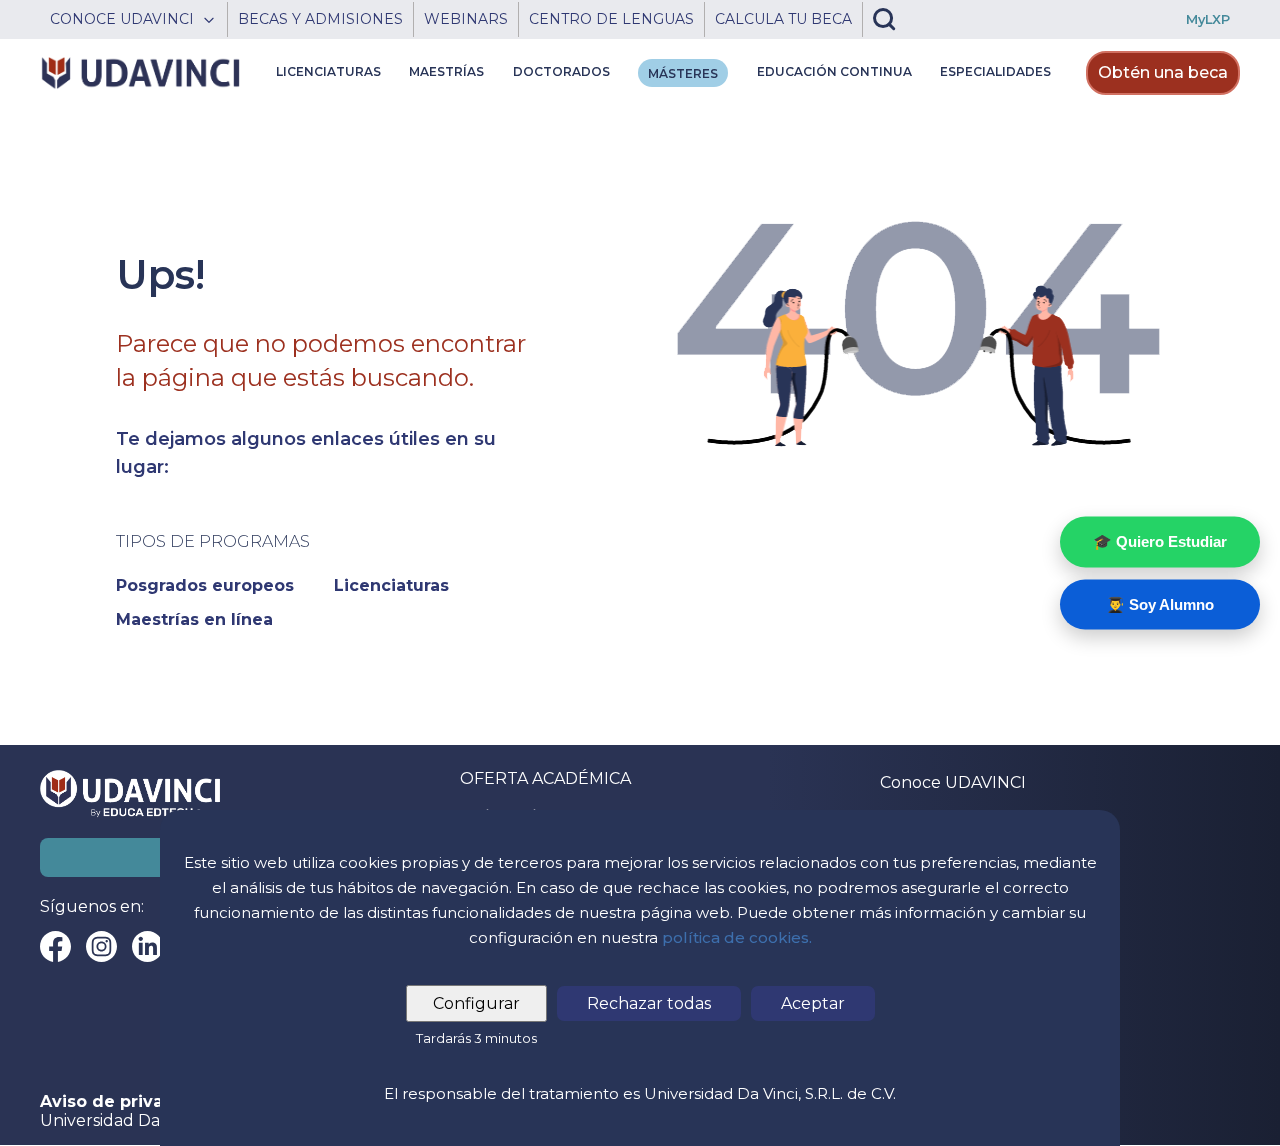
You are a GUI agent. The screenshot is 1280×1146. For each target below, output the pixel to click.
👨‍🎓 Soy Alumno (1160, 603)
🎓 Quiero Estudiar (1160, 541)
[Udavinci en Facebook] (55, 946)
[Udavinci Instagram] (101, 946)
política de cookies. (737, 937)
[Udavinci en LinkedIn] (147, 946)
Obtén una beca (1163, 72)
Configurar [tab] (476, 1003)
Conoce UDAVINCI (953, 782)
